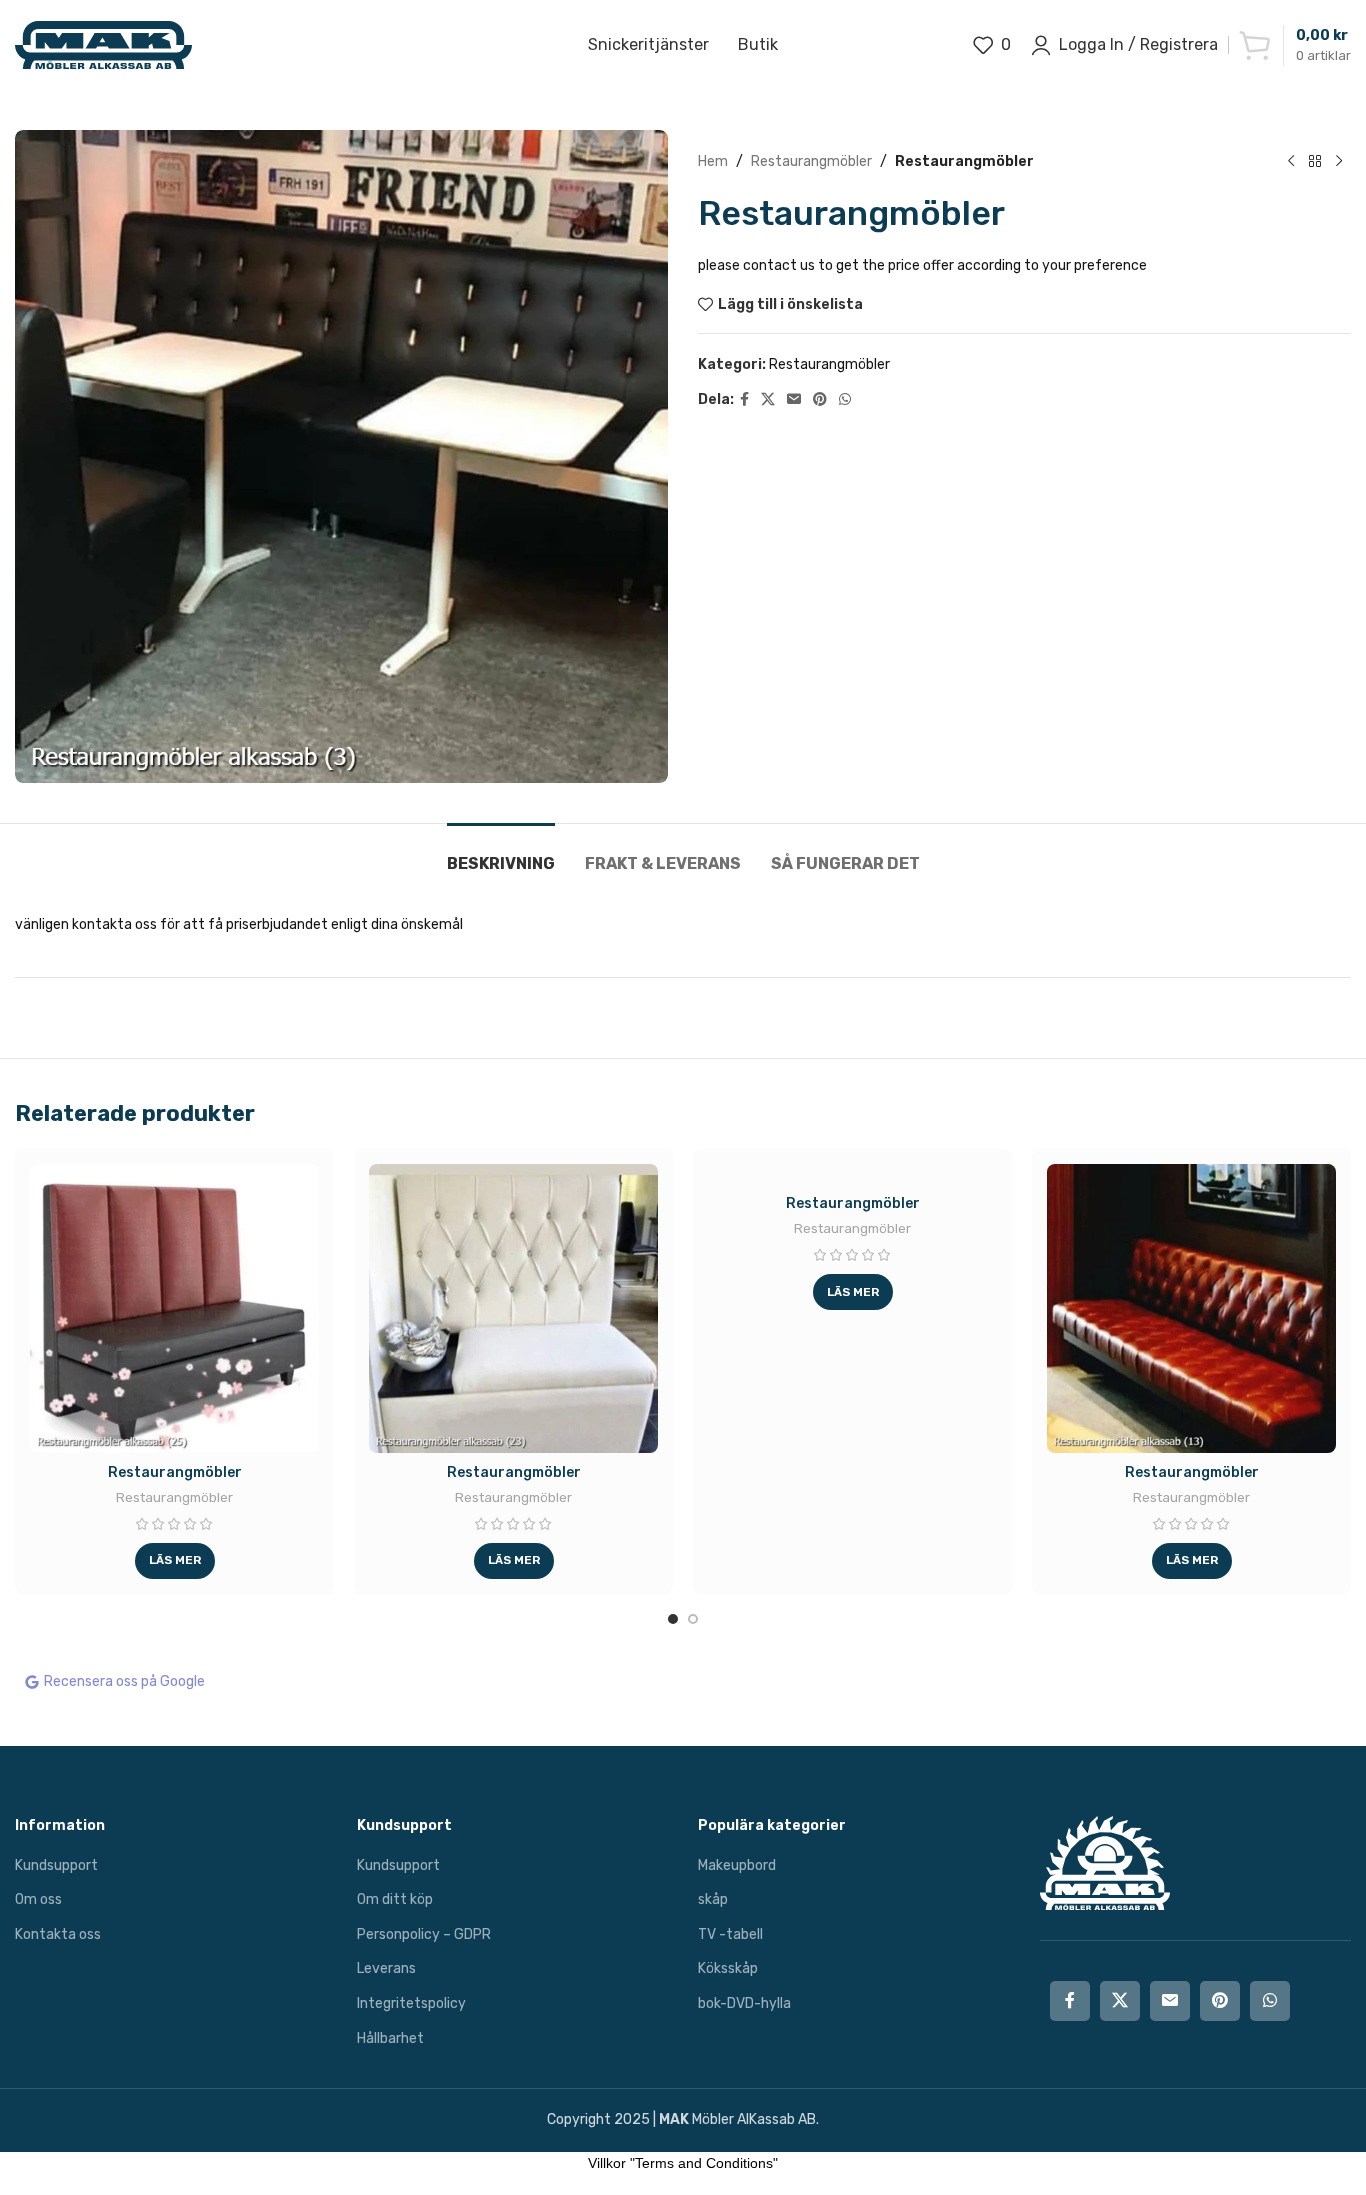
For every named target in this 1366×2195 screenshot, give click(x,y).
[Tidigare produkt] (1291, 162)
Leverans (386, 1968)
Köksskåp (728, 1968)
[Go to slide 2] (693, 1619)
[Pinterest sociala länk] (820, 400)
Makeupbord (737, 1865)
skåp (713, 1899)
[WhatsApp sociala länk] (845, 400)
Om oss (38, 1899)
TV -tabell (730, 1934)
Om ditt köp (395, 1899)
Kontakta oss (58, 1934)
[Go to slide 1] (673, 1619)
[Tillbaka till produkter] (1315, 162)
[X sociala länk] (768, 400)
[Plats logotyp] (103, 44)
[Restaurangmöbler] (174, 1308)
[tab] (501, 853)
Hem (713, 161)
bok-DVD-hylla (744, 2003)
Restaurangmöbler (811, 161)
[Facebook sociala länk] (744, 400)
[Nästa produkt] (1339, 162)
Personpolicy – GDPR (424, 1934)
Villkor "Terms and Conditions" (683, 2163)
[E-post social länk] (794, 400)
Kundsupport (56, 1865)
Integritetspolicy (411, 2003)
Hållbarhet (390, 2038)
